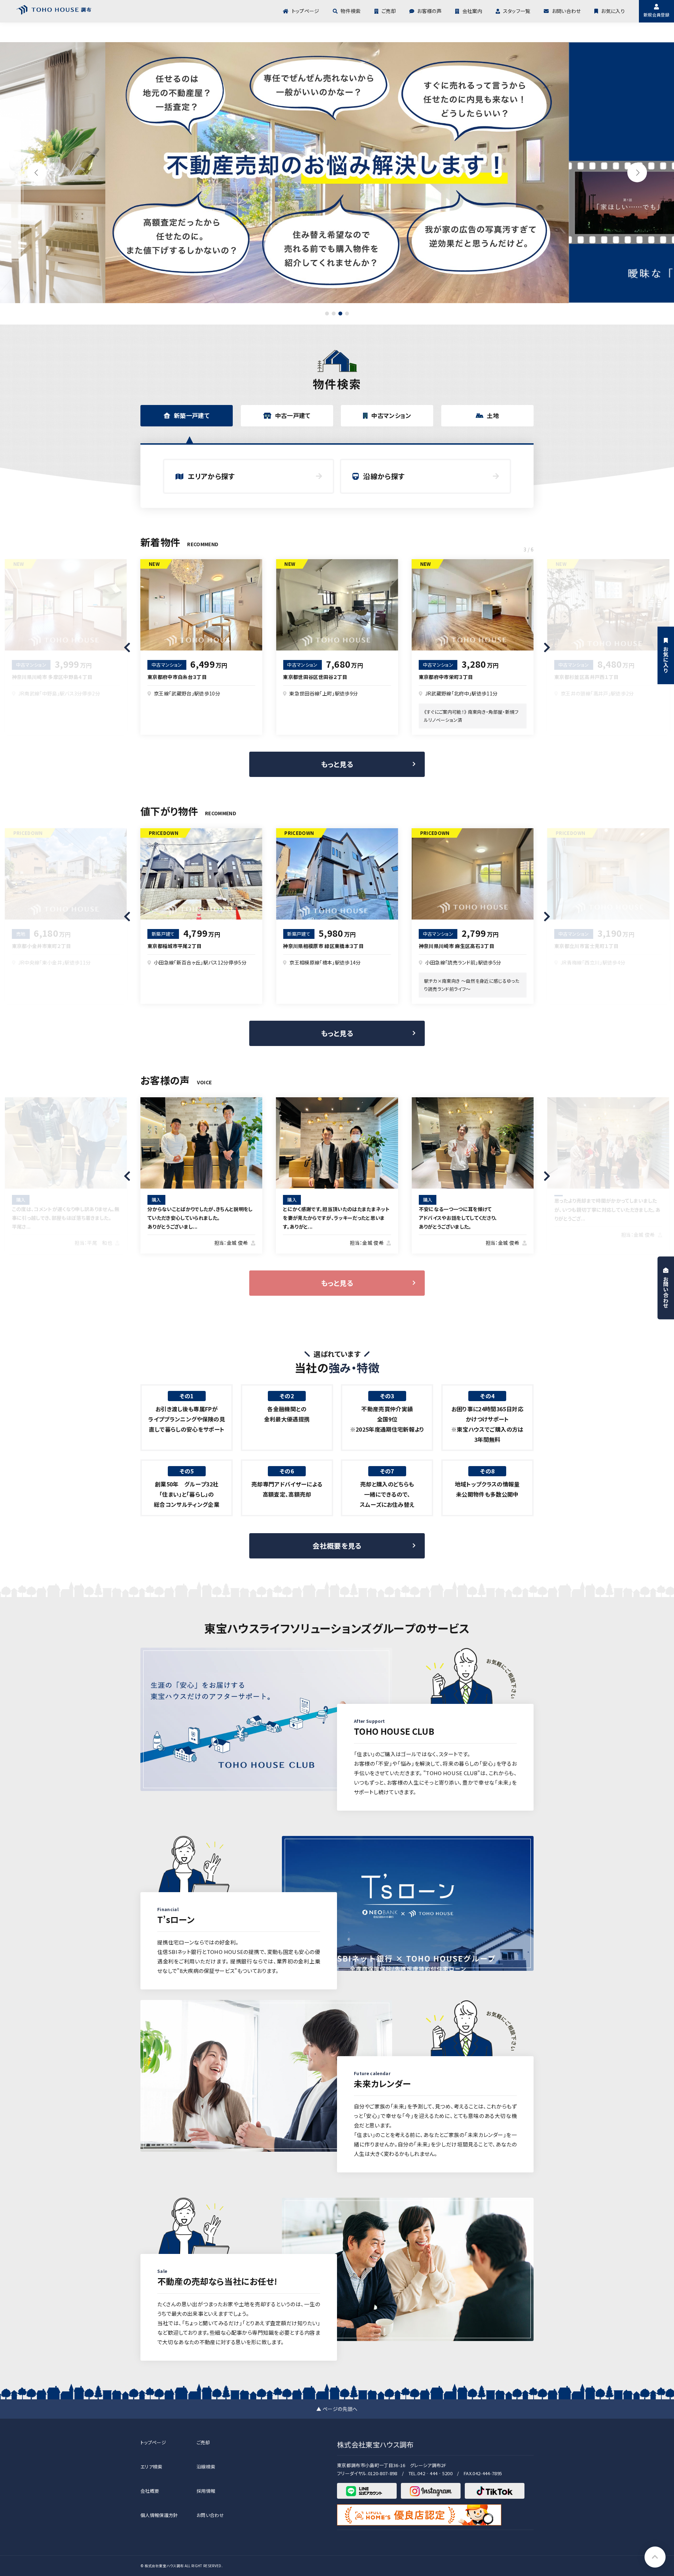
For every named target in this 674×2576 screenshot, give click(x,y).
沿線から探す (384, 476)
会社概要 (150, 2491)
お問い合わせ (566, 11)
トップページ (305, 11)
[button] (637, 172)
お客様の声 (429, 11)
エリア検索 (151, 2467)
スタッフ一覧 (517, 11)
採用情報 (206, 2491)
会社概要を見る (337, 1546)
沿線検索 (206, 2467)
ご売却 (389, 11)
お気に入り (613, 11)
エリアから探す (211, 476)
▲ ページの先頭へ (337, 2409)
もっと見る (337, 764)
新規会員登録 (656, 15)
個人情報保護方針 (159, 2515)
